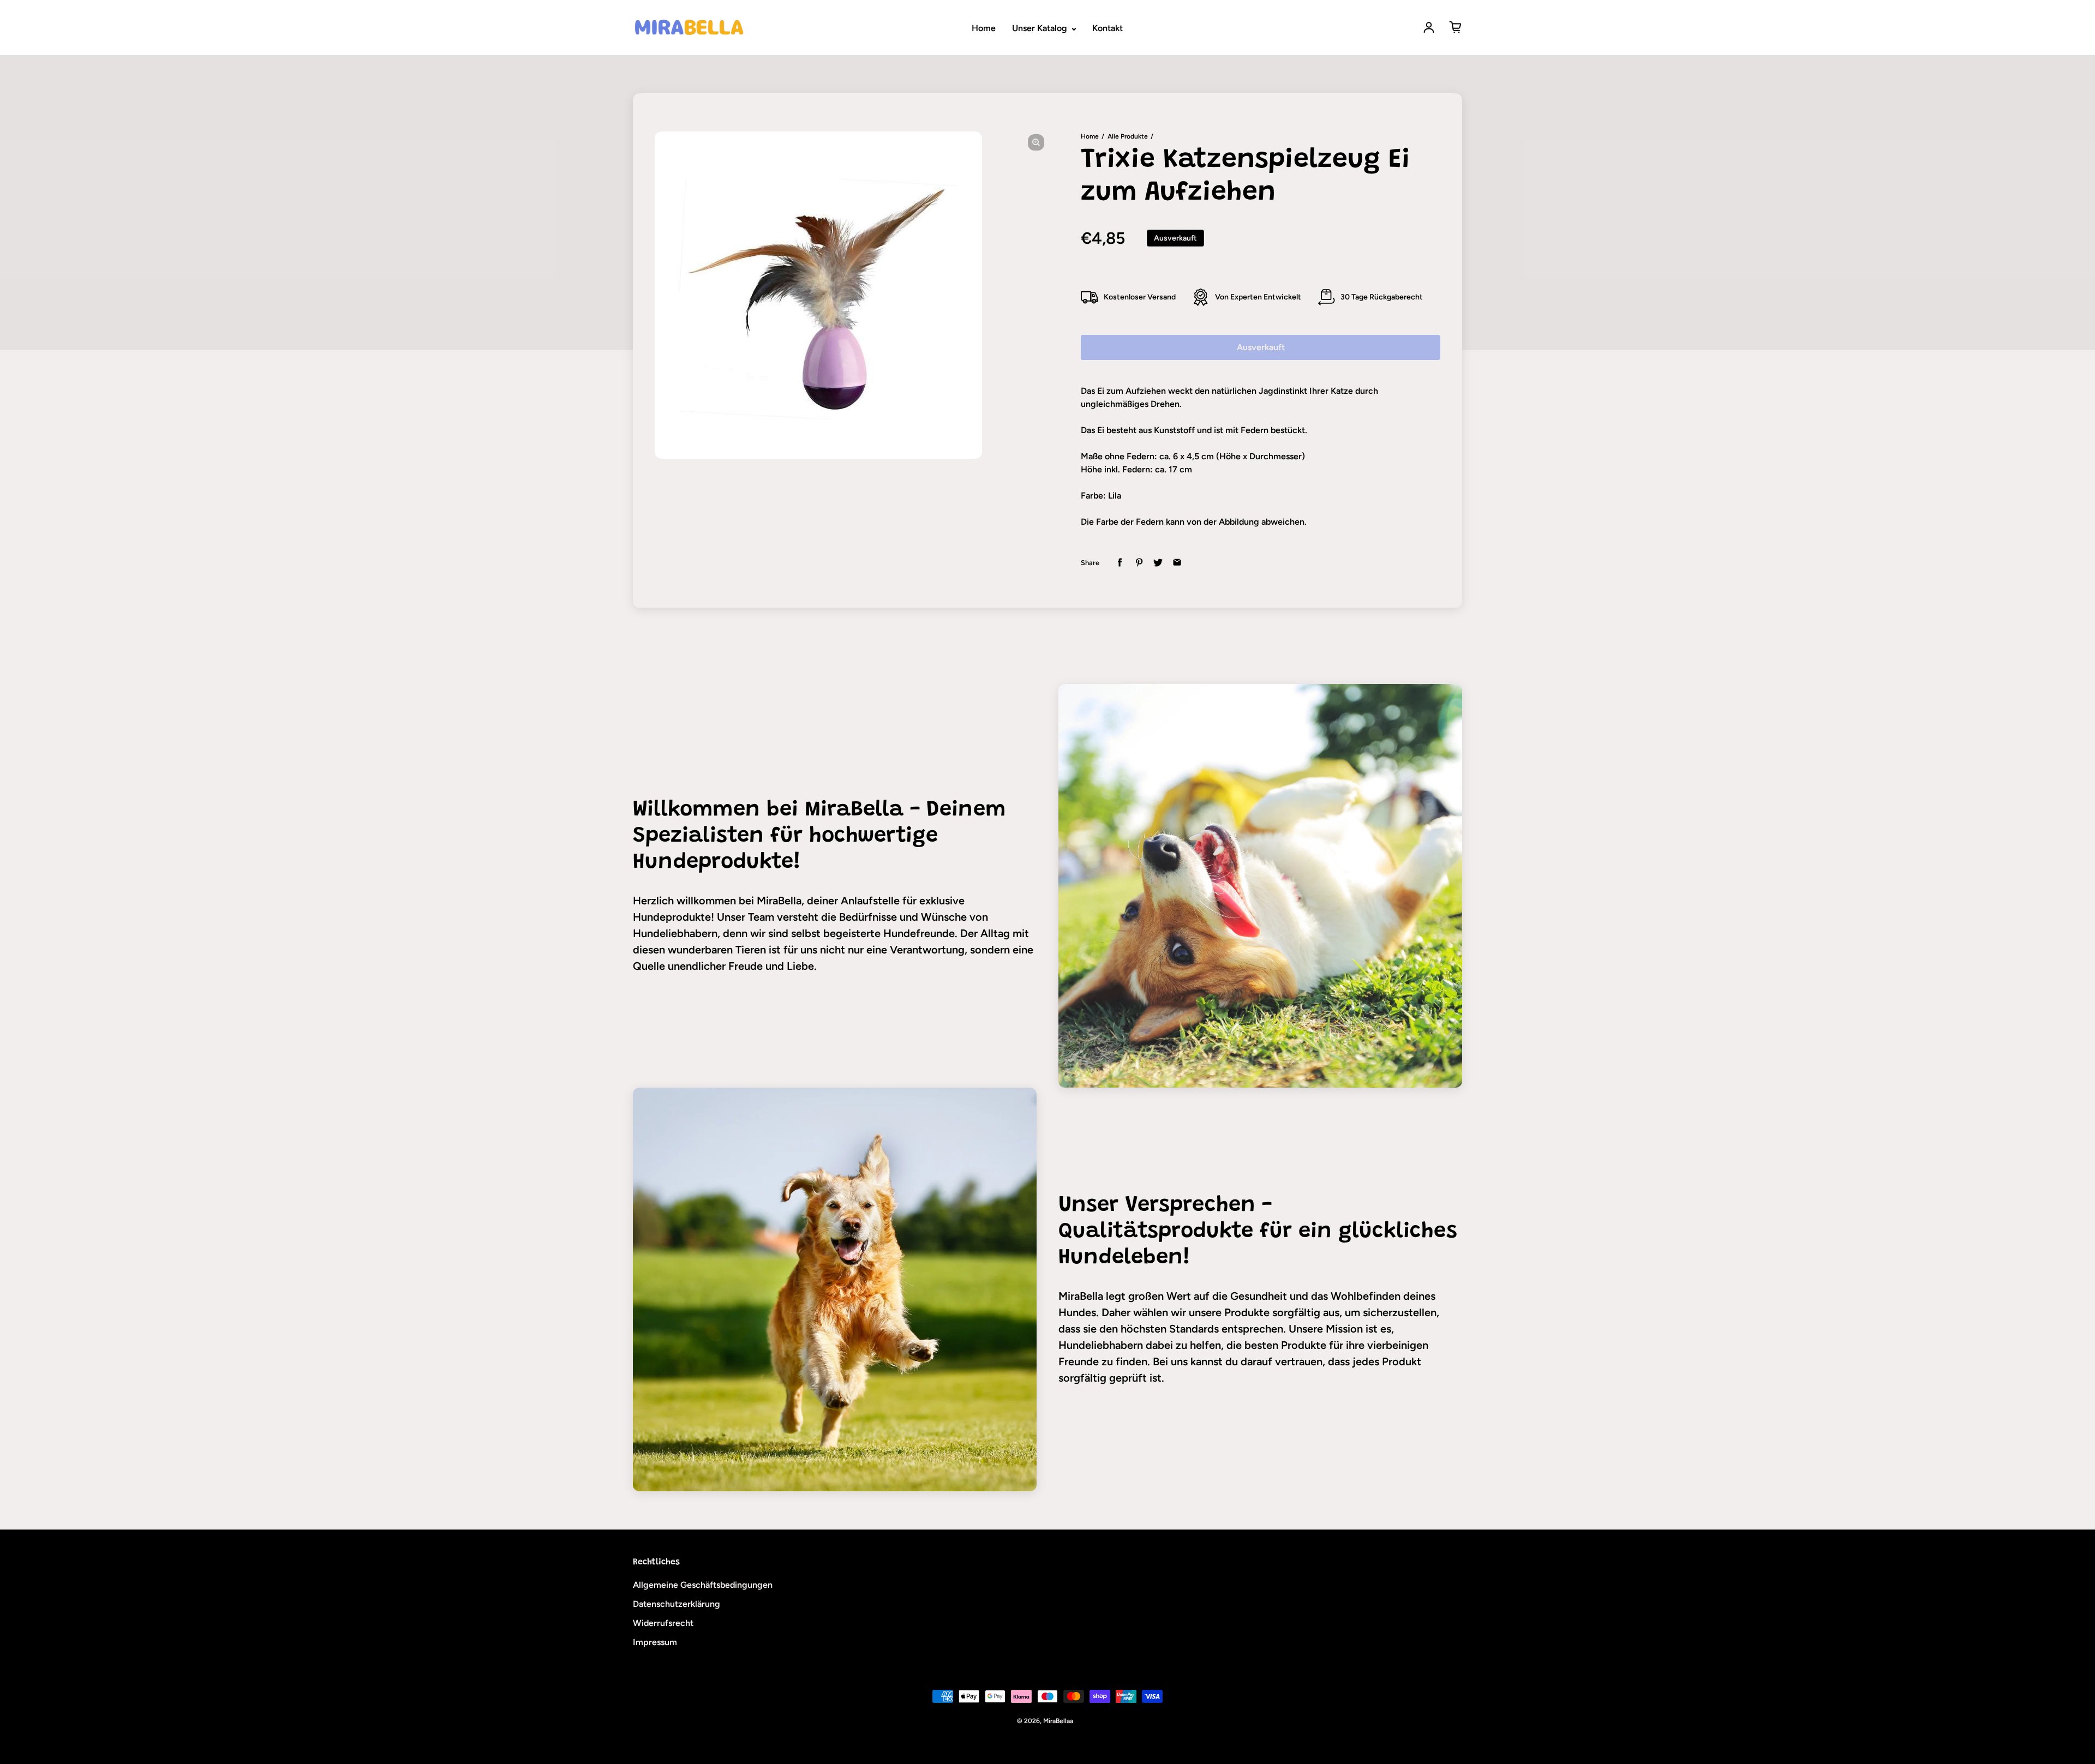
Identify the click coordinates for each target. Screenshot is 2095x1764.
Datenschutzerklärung (677, 1604)
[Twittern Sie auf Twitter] (1158, 563)
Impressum (655, 1642)
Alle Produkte (1128, 136)
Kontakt (1108, 28)
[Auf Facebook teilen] (1120, 563)
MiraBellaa (1058, 1721)
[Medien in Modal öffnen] (1036, 142)
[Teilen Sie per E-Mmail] (1177, 563)
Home (984, 28)
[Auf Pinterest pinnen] (1139, 563)
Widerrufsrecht (663, 1623)
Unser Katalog (1041, 28)
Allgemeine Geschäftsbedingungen (703, 1585)
